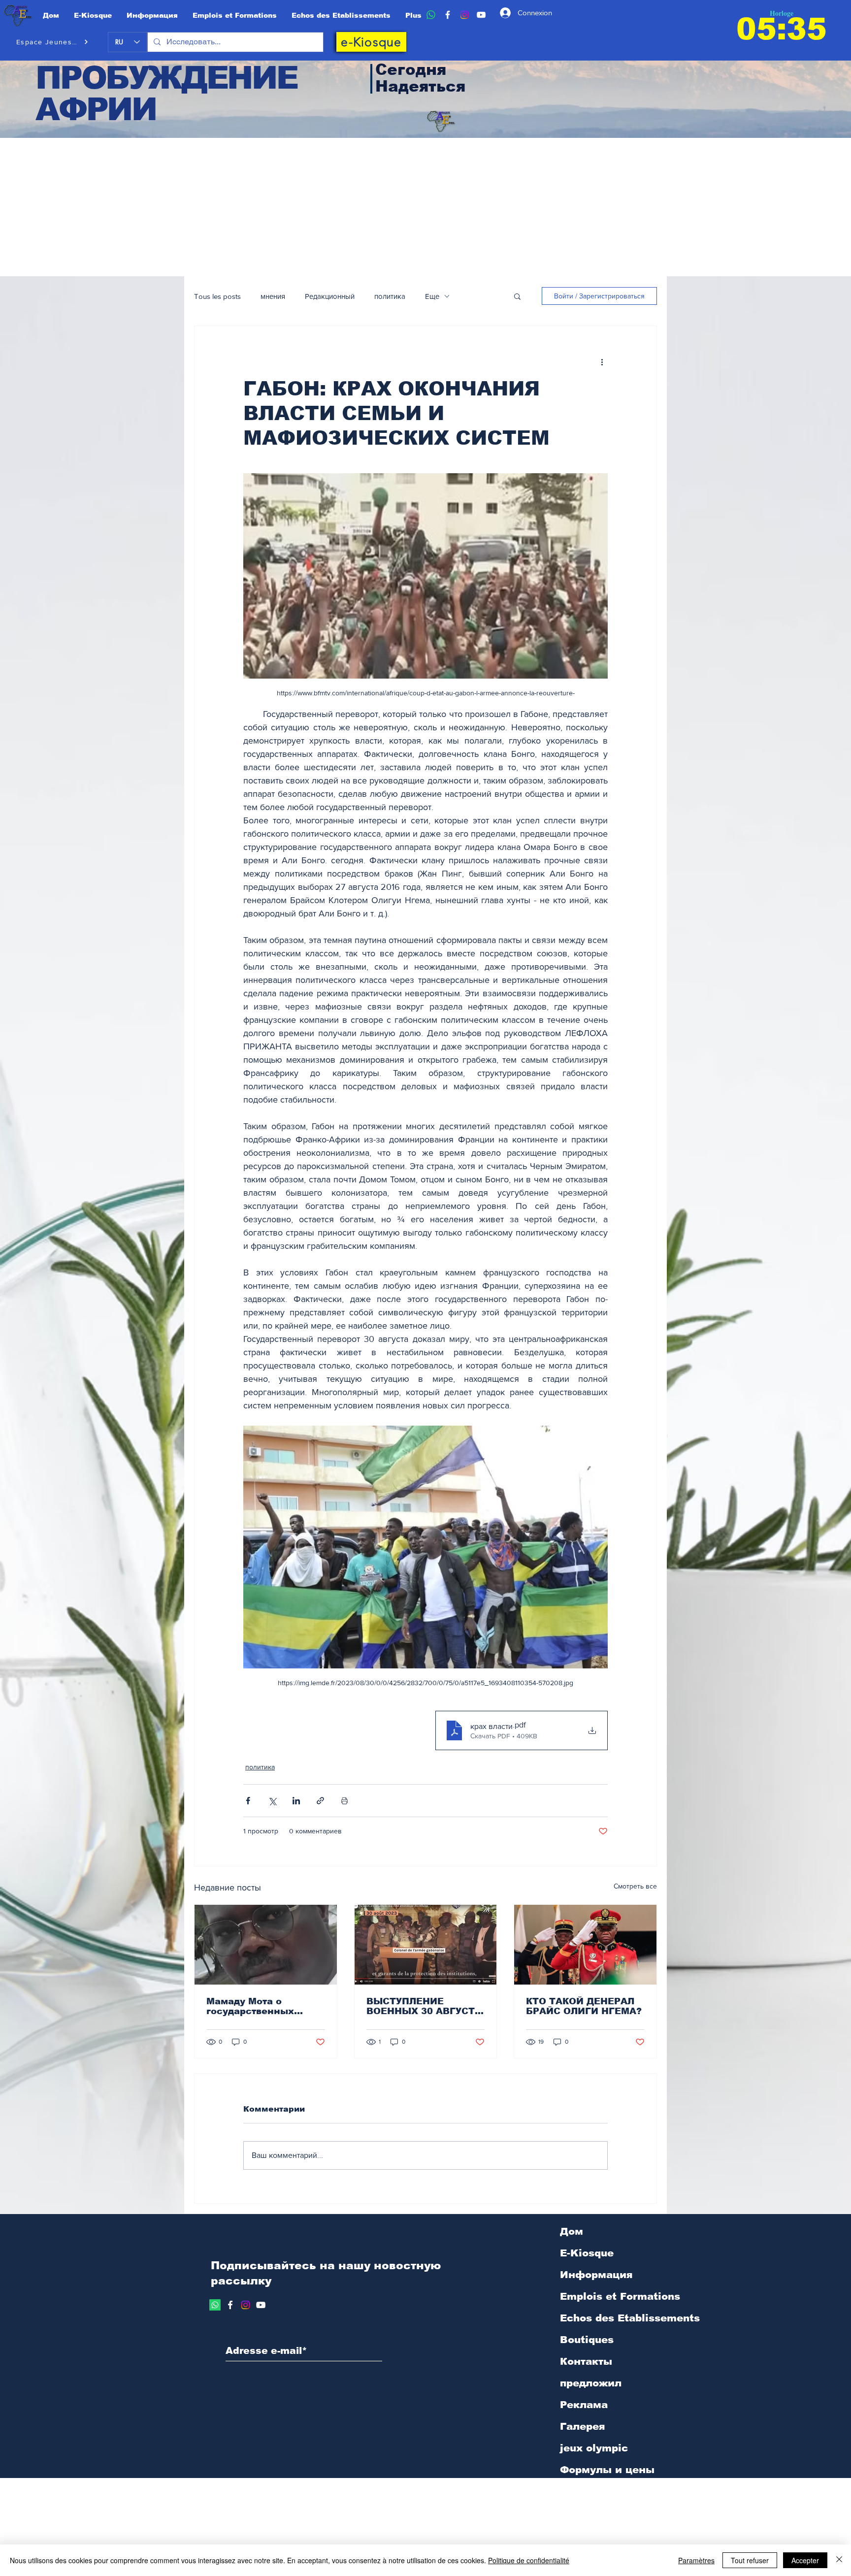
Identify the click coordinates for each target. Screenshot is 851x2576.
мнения (273, 296)
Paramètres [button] (696, 2560)
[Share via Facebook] (248, 1801)
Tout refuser (750, 2560)
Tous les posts (217, 296)
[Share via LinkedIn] (296, 1801)
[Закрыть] (839, 2560)
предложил (591, 2383)
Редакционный (330, 296)
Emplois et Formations (620, 2296)
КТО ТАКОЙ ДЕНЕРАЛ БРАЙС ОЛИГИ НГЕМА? (584, 2006)
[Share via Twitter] (272, 1801)
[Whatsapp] (215, 2305)
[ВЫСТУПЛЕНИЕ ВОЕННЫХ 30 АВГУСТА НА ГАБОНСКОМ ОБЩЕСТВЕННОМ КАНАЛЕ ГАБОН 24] (426, 1945)
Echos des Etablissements (630, 2318)
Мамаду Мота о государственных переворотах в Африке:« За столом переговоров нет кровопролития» (258, 2006)
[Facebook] (448, 15)
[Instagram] (464, 15)
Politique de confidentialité (529, 2560)
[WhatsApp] (431, 15)
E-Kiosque (587, 2253)
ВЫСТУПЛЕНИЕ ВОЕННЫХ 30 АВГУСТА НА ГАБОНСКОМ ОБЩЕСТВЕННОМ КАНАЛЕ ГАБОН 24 (424, 2006)
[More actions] (602, 361)
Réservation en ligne (615, 2491)
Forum (577, 2513)
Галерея (582, 2426)
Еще (432, 296)
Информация (596, 2275)
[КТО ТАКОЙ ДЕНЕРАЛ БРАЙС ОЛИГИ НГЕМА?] (585, 1945)
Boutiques (587, 2340)
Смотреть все (635, 1886)
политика (390, 296)
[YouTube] (481, 15)
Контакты (586, 2361)
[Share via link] (320, 1801)
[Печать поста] (344, 1801)
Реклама (584, 2405)
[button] (517, 296)
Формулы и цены (607, 2470)
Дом (572, 2231)
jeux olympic (594, 2448)
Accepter (805, 2560)
